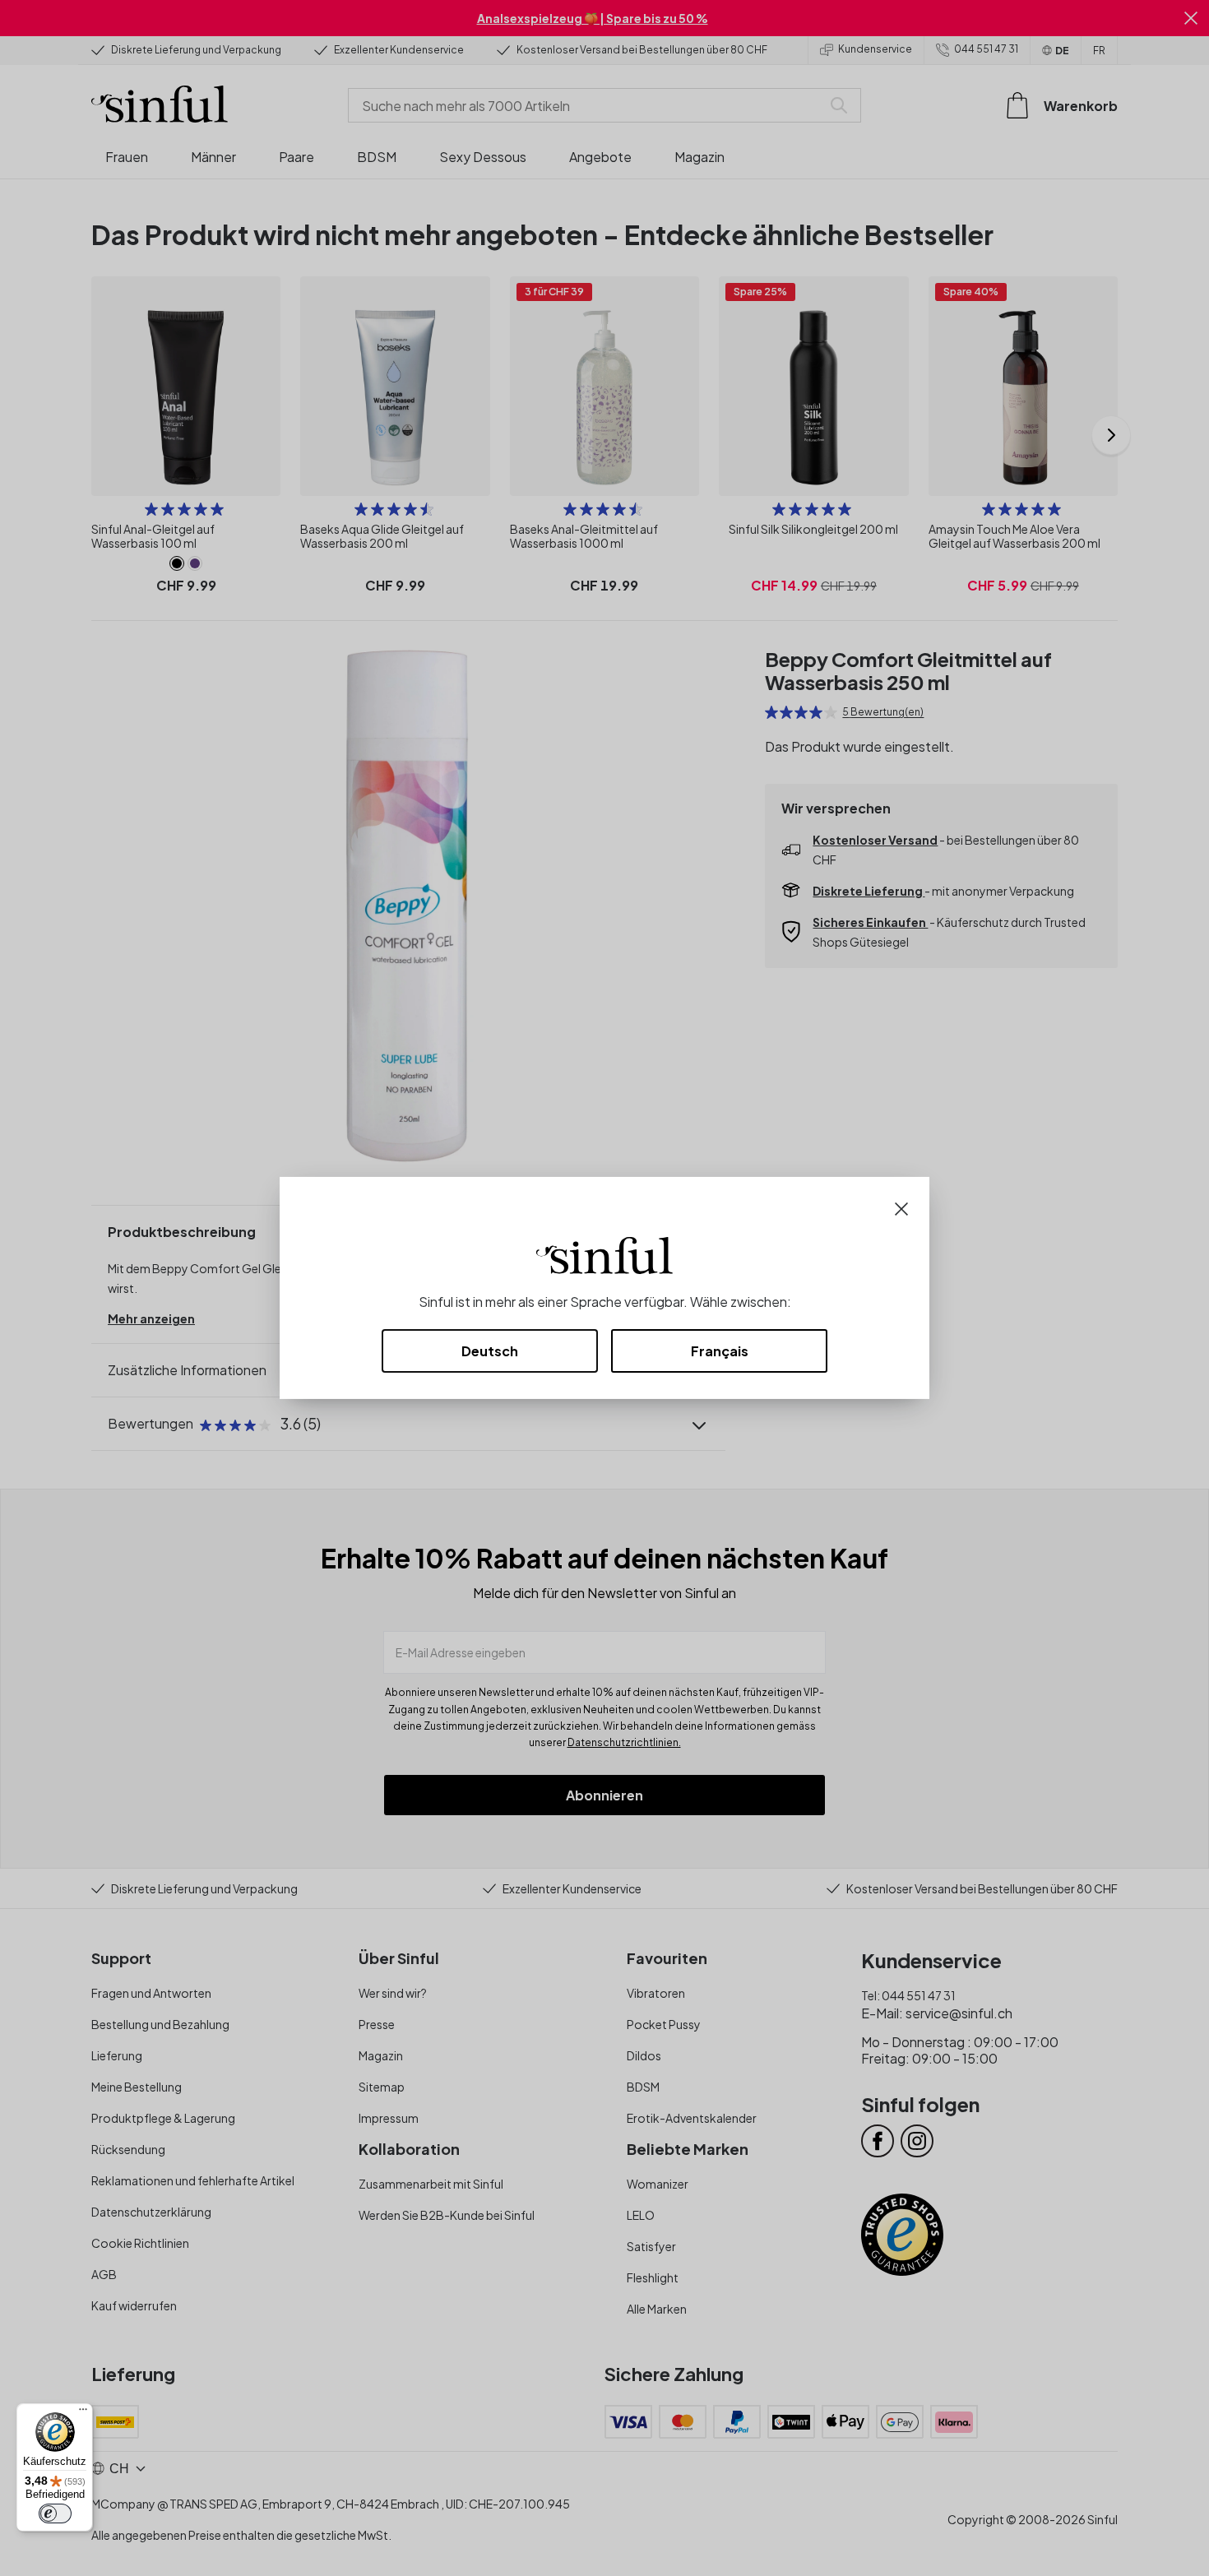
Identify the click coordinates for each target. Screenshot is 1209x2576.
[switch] (55, 2513)
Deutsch (490, 1351)
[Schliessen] (901, 1207)
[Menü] (83, 2413)
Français (720, 1351)
